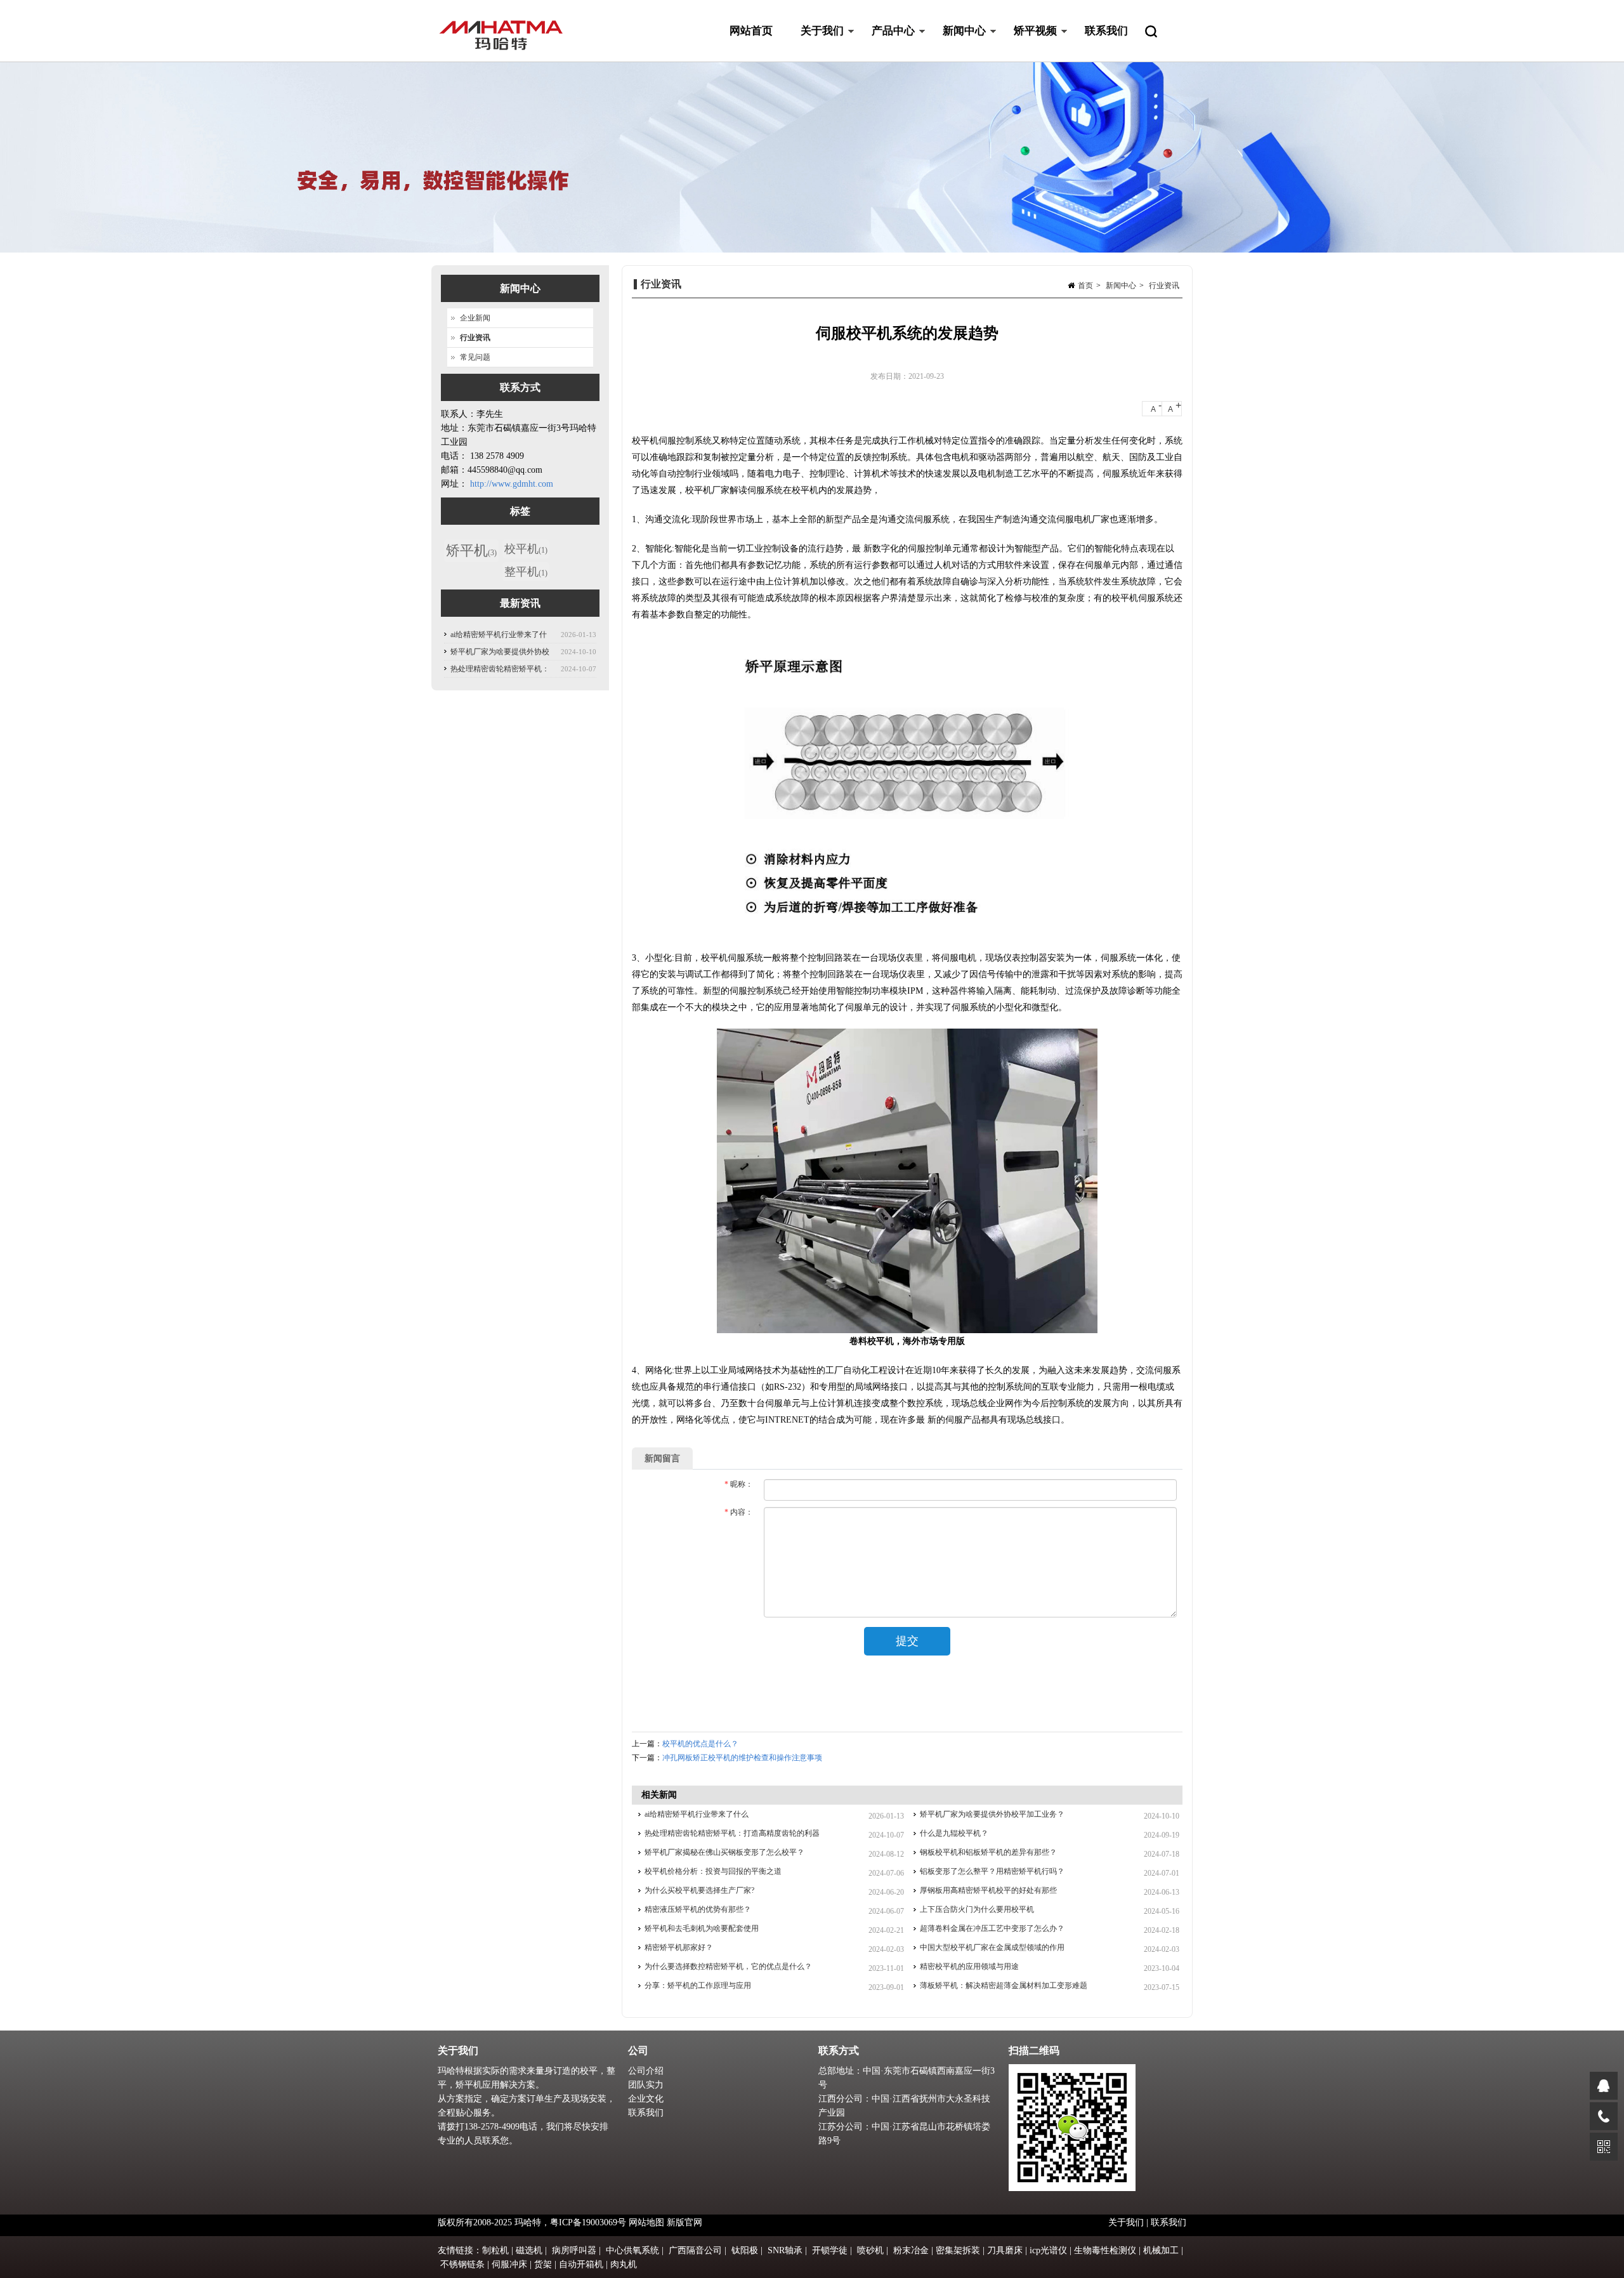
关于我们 (815, 43)
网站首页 (751, 31)
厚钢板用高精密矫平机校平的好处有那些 (988, 1890)
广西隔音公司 (695, 2250)
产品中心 (886, 43)
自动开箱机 (581, 2264)
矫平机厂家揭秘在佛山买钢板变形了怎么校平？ (724, 1852)
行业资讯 (1164, 286)
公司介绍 (646, 2071)
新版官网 (684, 2222)
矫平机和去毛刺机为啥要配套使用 (702, 1928)
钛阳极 (745, 2250)
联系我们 (1106, 31)
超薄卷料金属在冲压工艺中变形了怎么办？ (992, 1928)
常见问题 (475, 357)
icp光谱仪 (1048, 2250)
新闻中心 (957, 43)
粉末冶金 (911, 2250)
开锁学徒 (830, 2250)
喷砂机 (870, 2250)
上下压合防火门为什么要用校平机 (977, 1909)
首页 (1085, 286)
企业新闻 (475, 318)
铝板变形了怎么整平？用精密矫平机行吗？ (992, 1871)
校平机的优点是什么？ (700, 1744)
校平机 (526, 549)
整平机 (526, 572)
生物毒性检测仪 (1105, 2250)
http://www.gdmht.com (512, 484)
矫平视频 (1028, 43)
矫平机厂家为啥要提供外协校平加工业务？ (992, 1814)
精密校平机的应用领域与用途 (969, 1966)
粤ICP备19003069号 (588, 2222)
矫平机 (471, 550)
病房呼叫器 (574, 2250)
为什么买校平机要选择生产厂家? (699, 1890)
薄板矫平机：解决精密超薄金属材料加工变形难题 (1004, 1985)
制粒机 (495, 2250)
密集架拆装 (958, 2250)
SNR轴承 (785, 2250)
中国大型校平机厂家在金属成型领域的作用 (992, 1947)
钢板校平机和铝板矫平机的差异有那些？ (988, 1852)
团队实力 (646, 2085)
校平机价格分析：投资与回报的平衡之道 (713, 1871)
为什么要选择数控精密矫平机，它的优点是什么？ (728, 1966)
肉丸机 (624, 2264)
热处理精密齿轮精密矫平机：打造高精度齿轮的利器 (732, 1833)
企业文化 (646, 2099)
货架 (543, 2264)
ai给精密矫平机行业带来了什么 (697, 1814)
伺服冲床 (509, 2264)
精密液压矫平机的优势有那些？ (698, 1909)
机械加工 (1161, 2250)
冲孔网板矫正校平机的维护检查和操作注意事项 (742, 1758)
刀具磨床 (1005, 2250)
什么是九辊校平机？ (954, 1833)
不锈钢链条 (462, 2264)
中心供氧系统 (632, 2250)
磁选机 (529, 2250)
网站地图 (646, 2222)
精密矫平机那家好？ (679, 1947)
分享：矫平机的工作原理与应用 (698, 1985)
